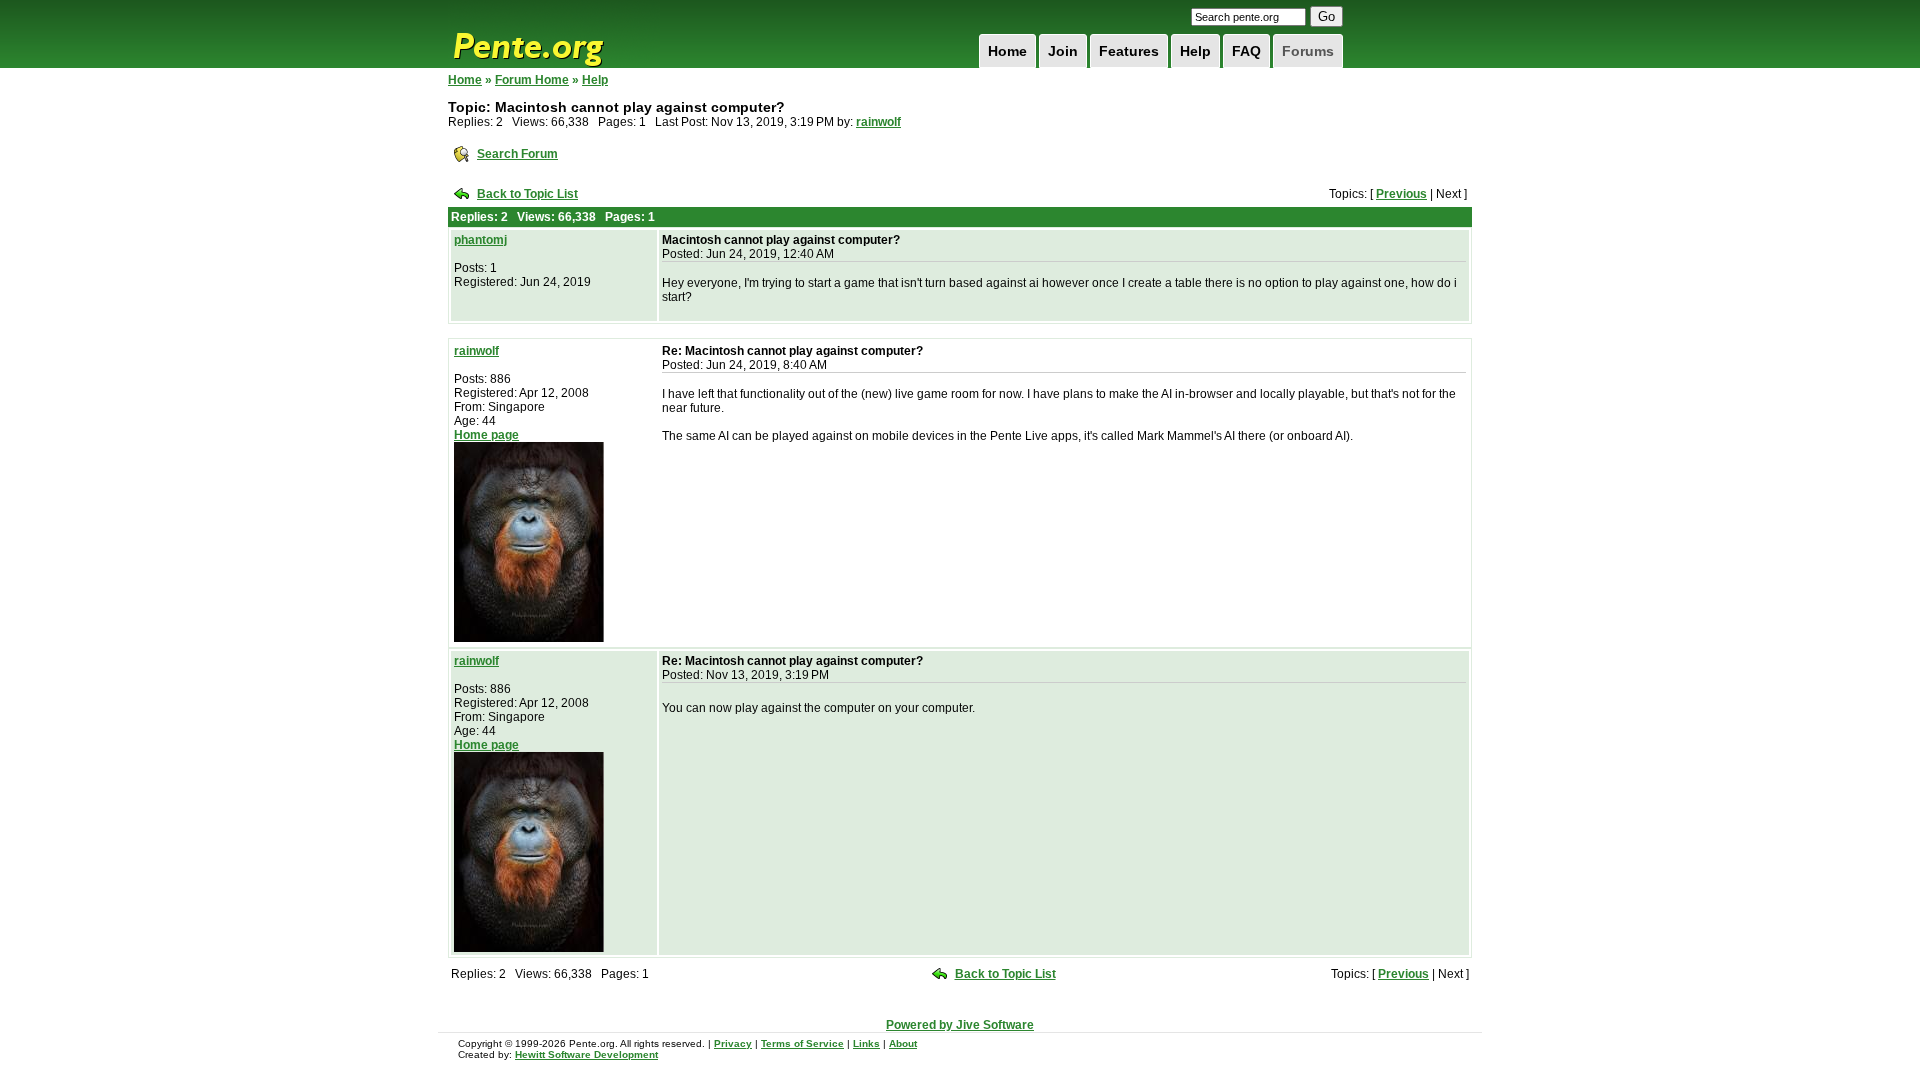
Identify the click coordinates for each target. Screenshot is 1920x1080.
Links (866, 1043)
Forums (1308, 51)
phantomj (480, 240)
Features (1129, 51)
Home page (486, 435)
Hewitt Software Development (586, 1054)
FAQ (1246, 51)
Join (1063, 51)
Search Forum (517, 154)
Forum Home (532, 80)
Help (1195, 51)
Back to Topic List (527, 194)
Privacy (733, 1043)
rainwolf (878, 122)
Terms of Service (802, 1043)
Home (1007, 51)
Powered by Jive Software (960, 1025)
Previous (1401, 194)
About (903, 1043)
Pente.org (554, 34)
